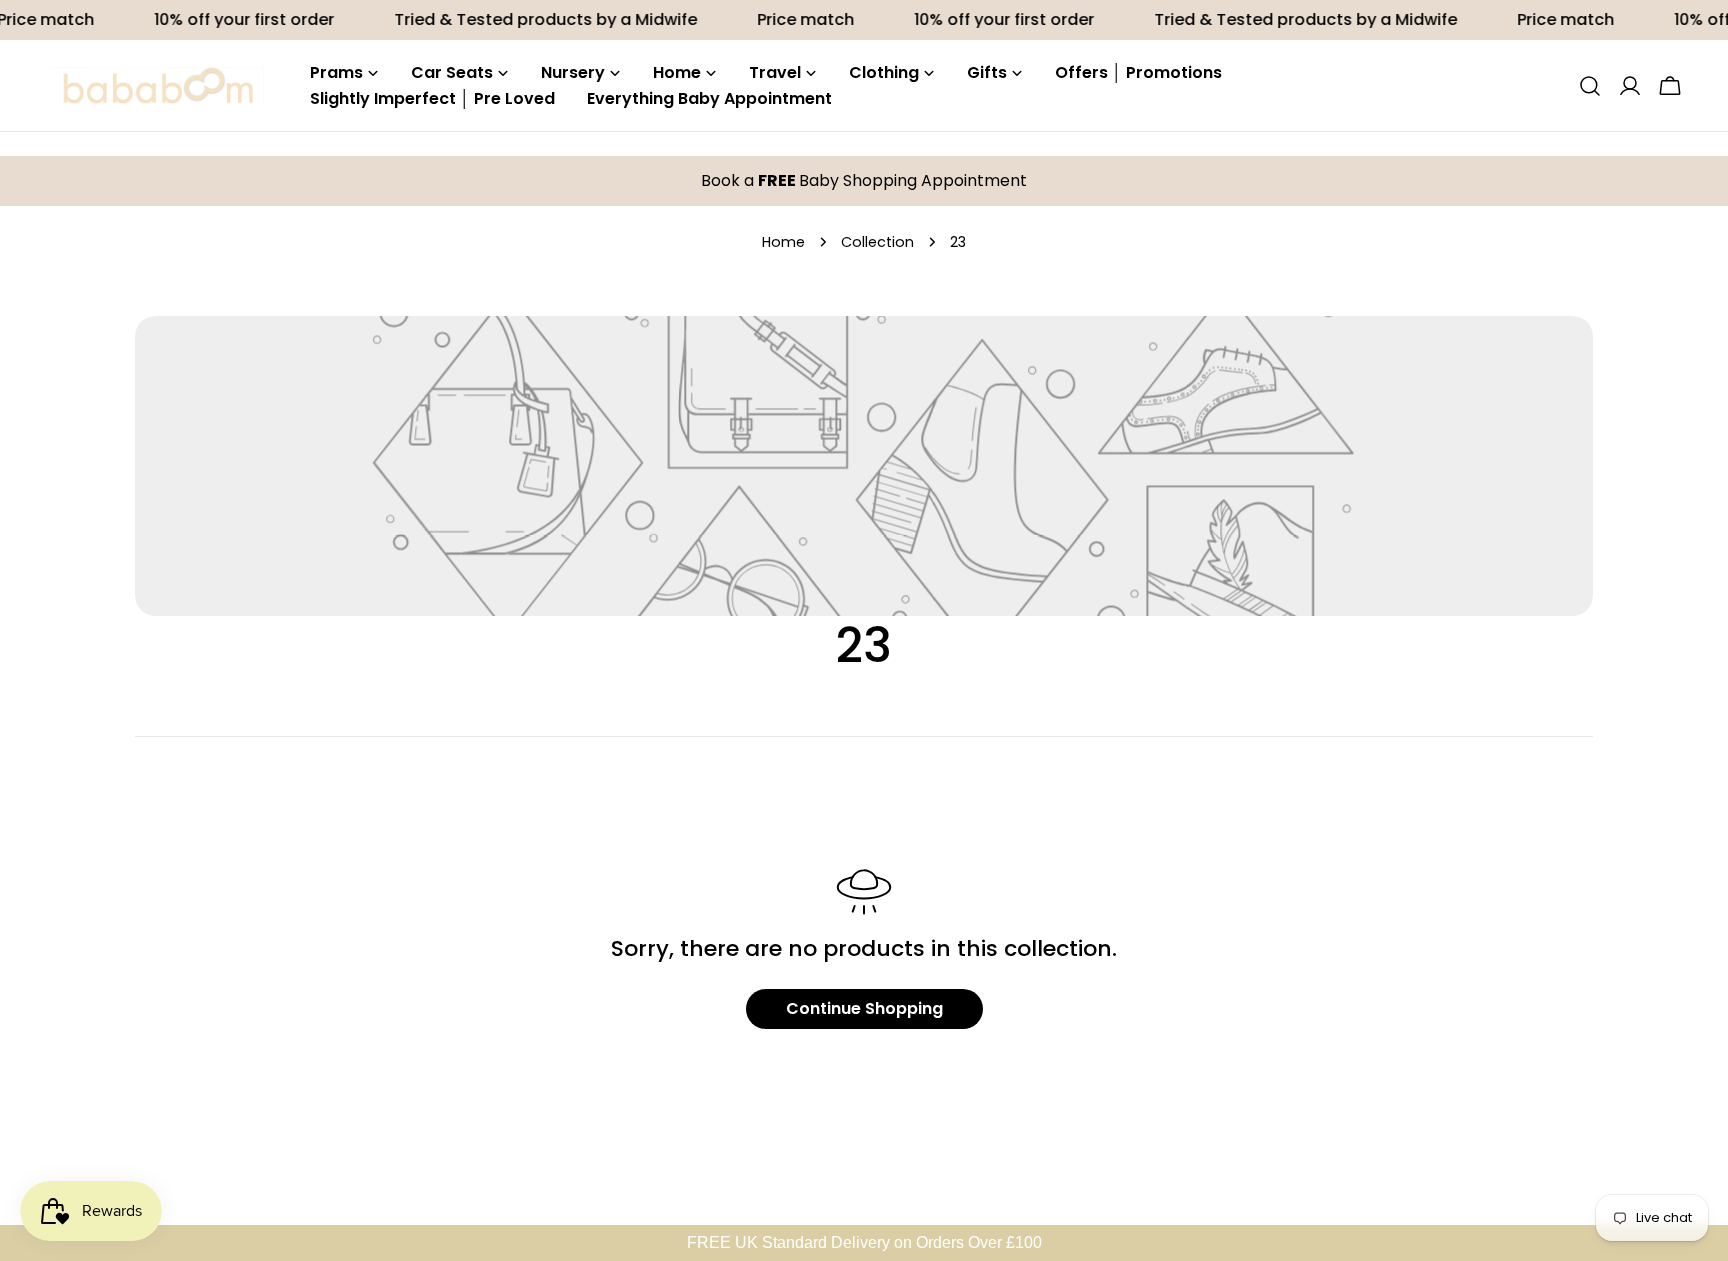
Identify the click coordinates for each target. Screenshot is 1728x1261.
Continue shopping (864, 1008)
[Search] (1590, 86)
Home (783, 242)
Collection (877, 242)
